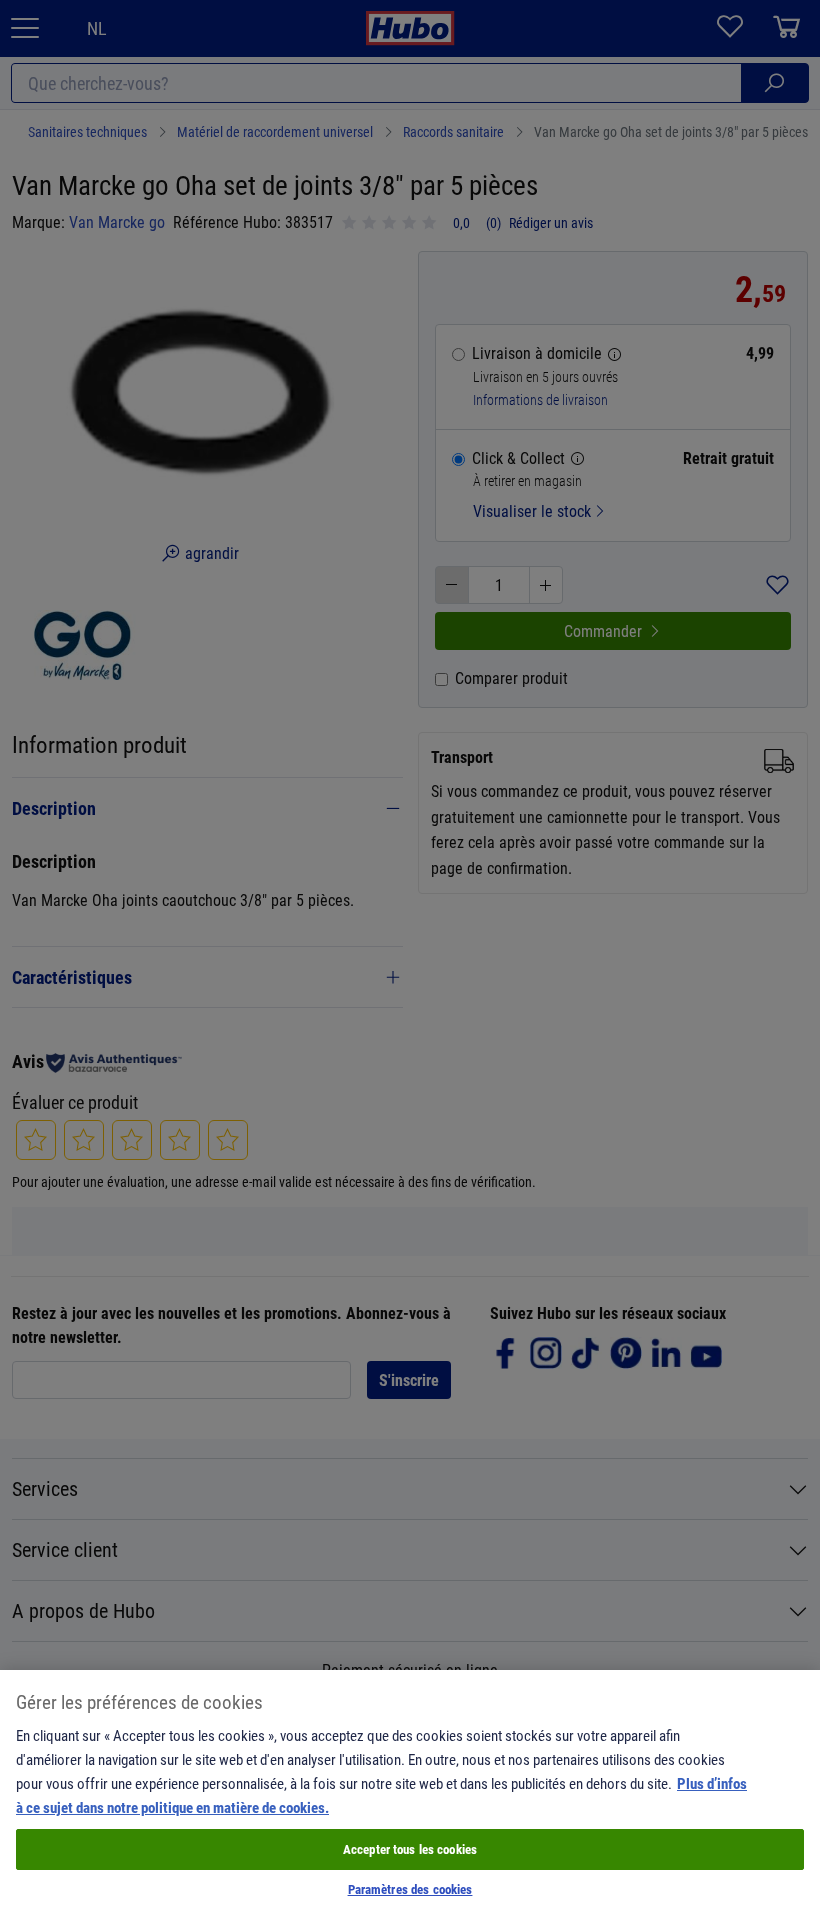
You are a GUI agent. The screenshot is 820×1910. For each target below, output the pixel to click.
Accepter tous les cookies (410, 1849)
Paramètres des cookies (410, 1889)
